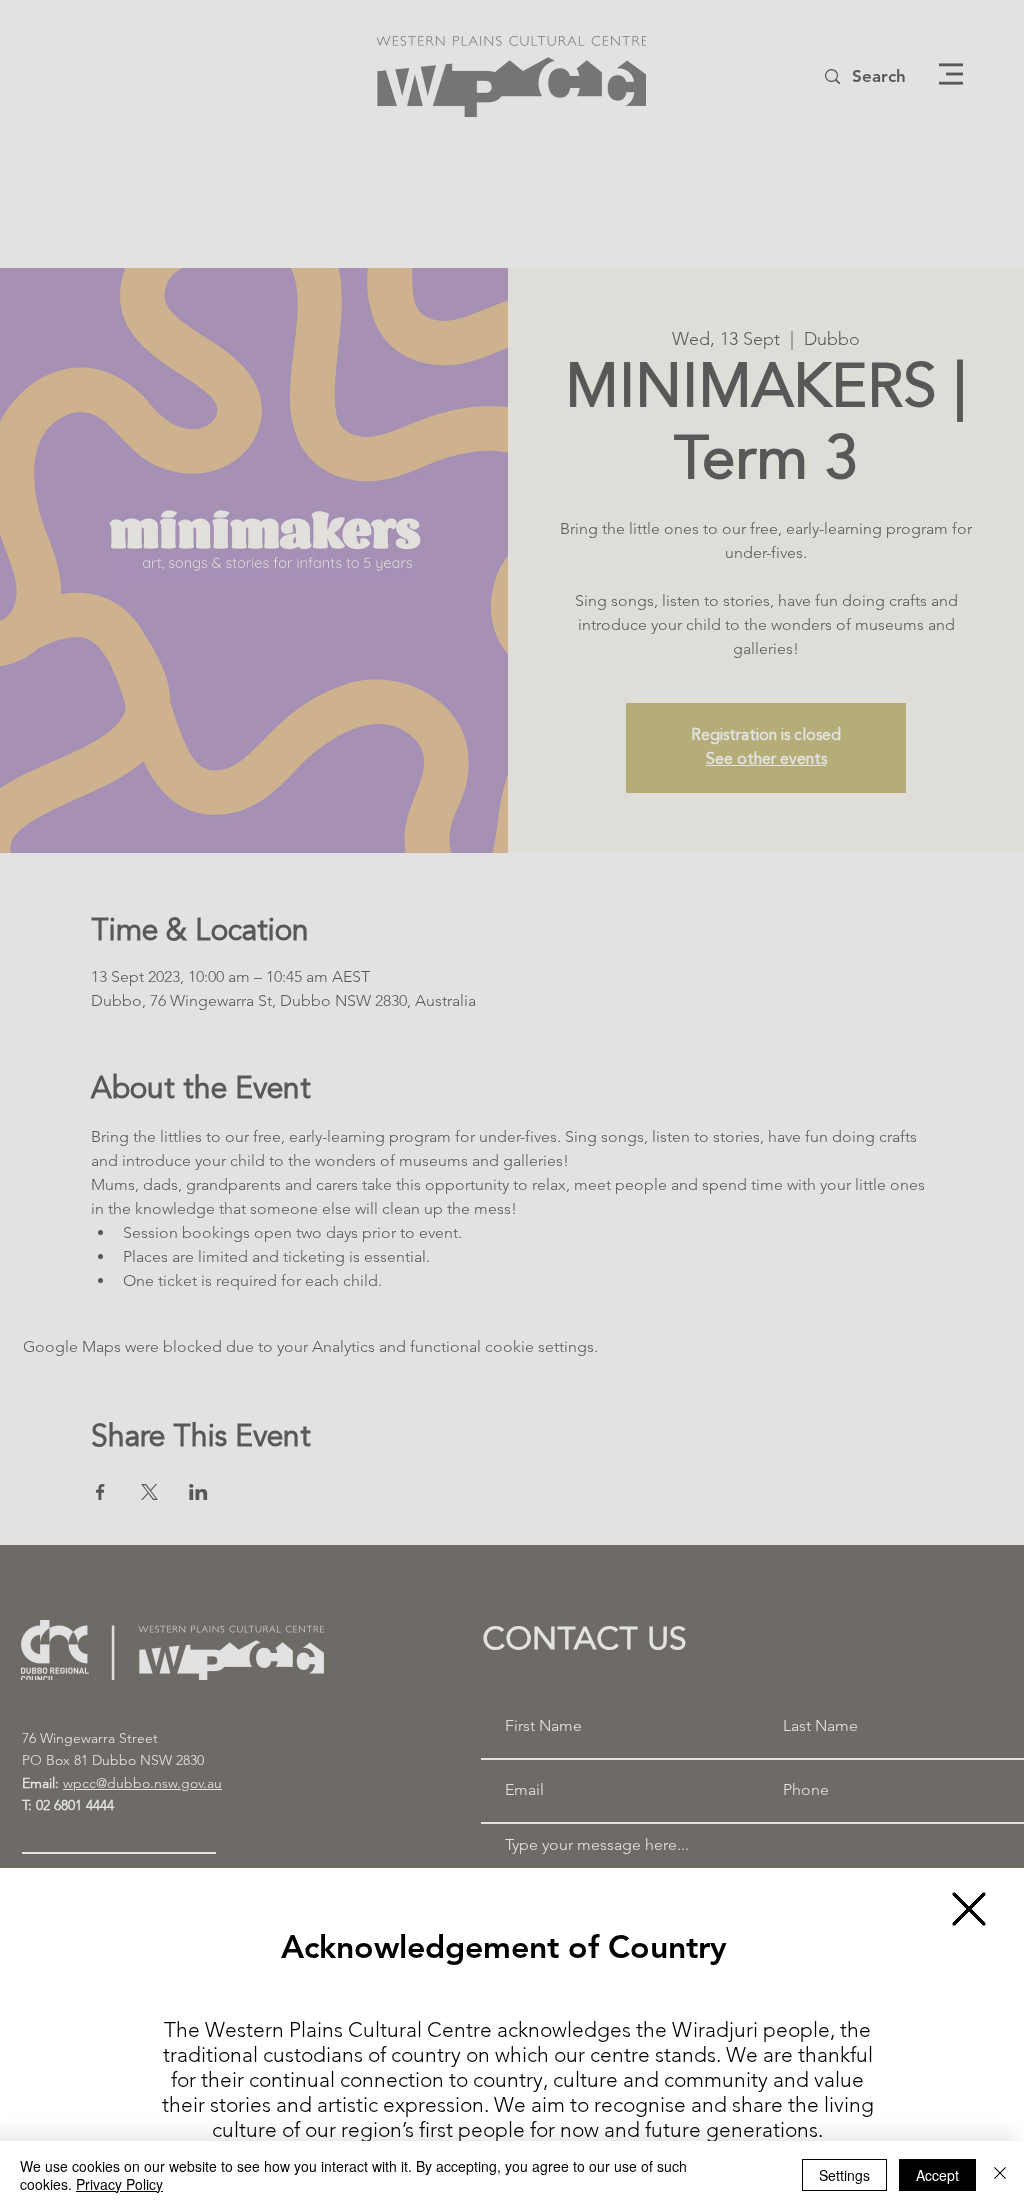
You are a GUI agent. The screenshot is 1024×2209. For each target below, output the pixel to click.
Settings (844, 2175)
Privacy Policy (119, 2184)
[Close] (1000, 2175)
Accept (937, 2175)
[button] (969, 1909)
